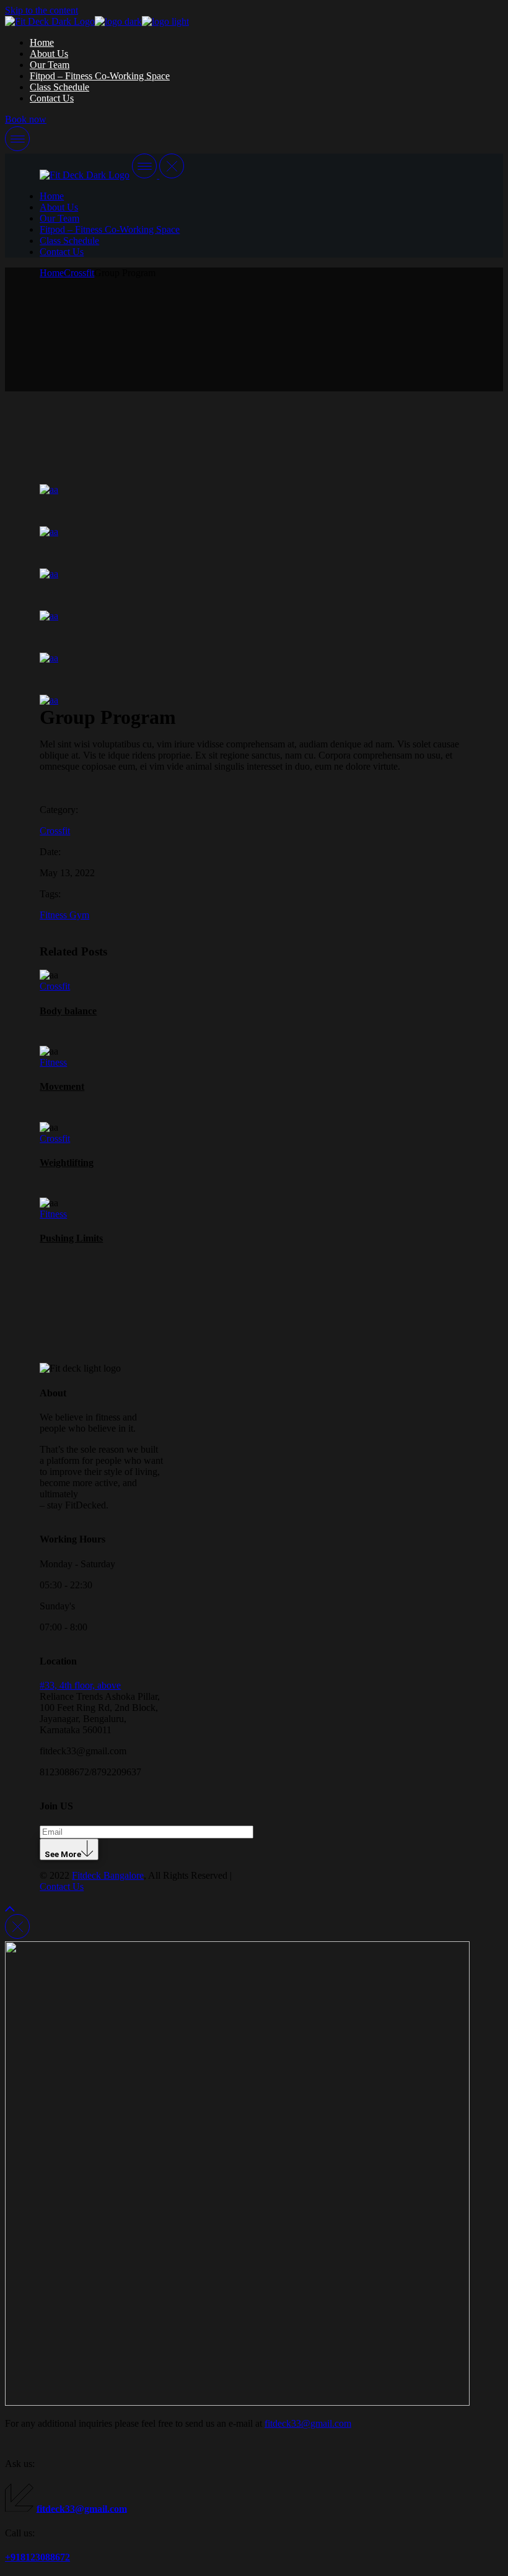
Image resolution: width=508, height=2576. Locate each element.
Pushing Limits (71, 1238)
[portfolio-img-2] (158, 658)
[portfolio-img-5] (158, 490)
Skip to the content (42, 10)
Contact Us (62, 1886)
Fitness (55, 915)
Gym (79, 915)
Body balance (68, 1011)
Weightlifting (67, 1163)
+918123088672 (37, 2557)
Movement (62, 1086)
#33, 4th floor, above (80, 1685)
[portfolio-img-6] (158, 574)
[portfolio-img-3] (158, 616)
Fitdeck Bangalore (108, 1875)
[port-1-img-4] (158, 532)
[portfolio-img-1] (158, 700)
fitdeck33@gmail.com (308, 2423)
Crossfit (55, 831)
